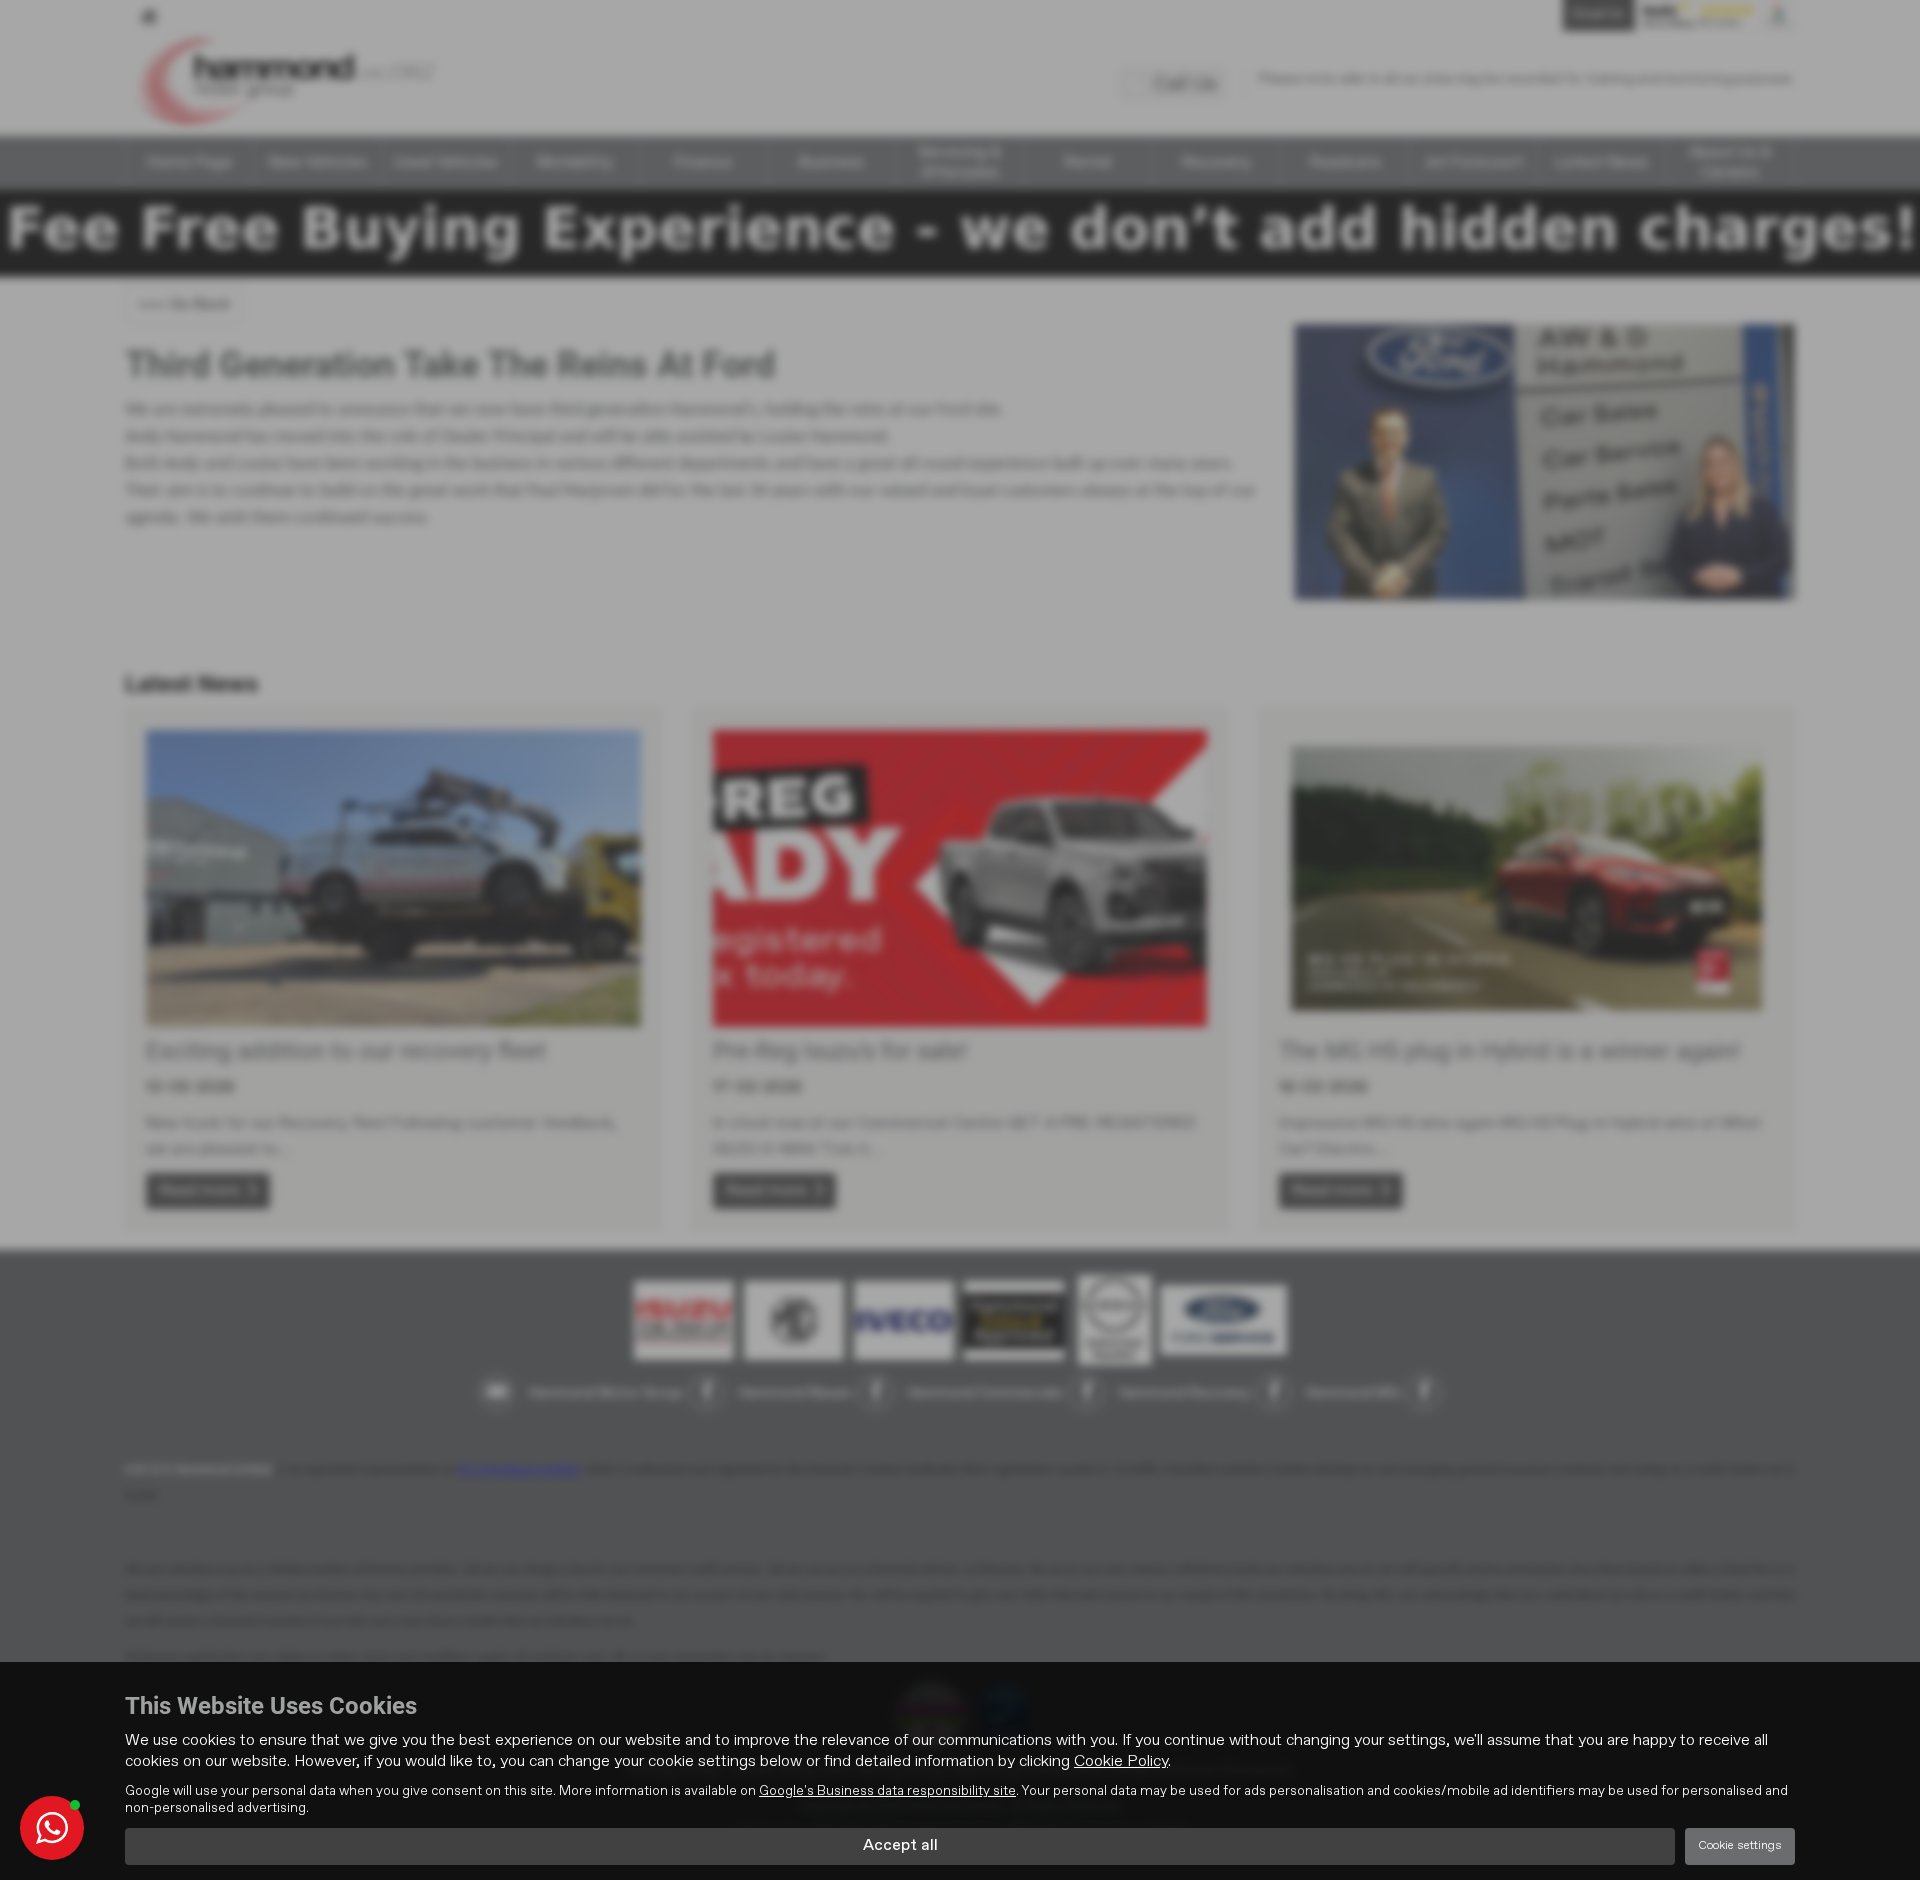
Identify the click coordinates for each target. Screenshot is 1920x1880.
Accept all (900, 1846)
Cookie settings (1740, 1846)
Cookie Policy (1121, 1762)
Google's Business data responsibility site (887, 1791)
